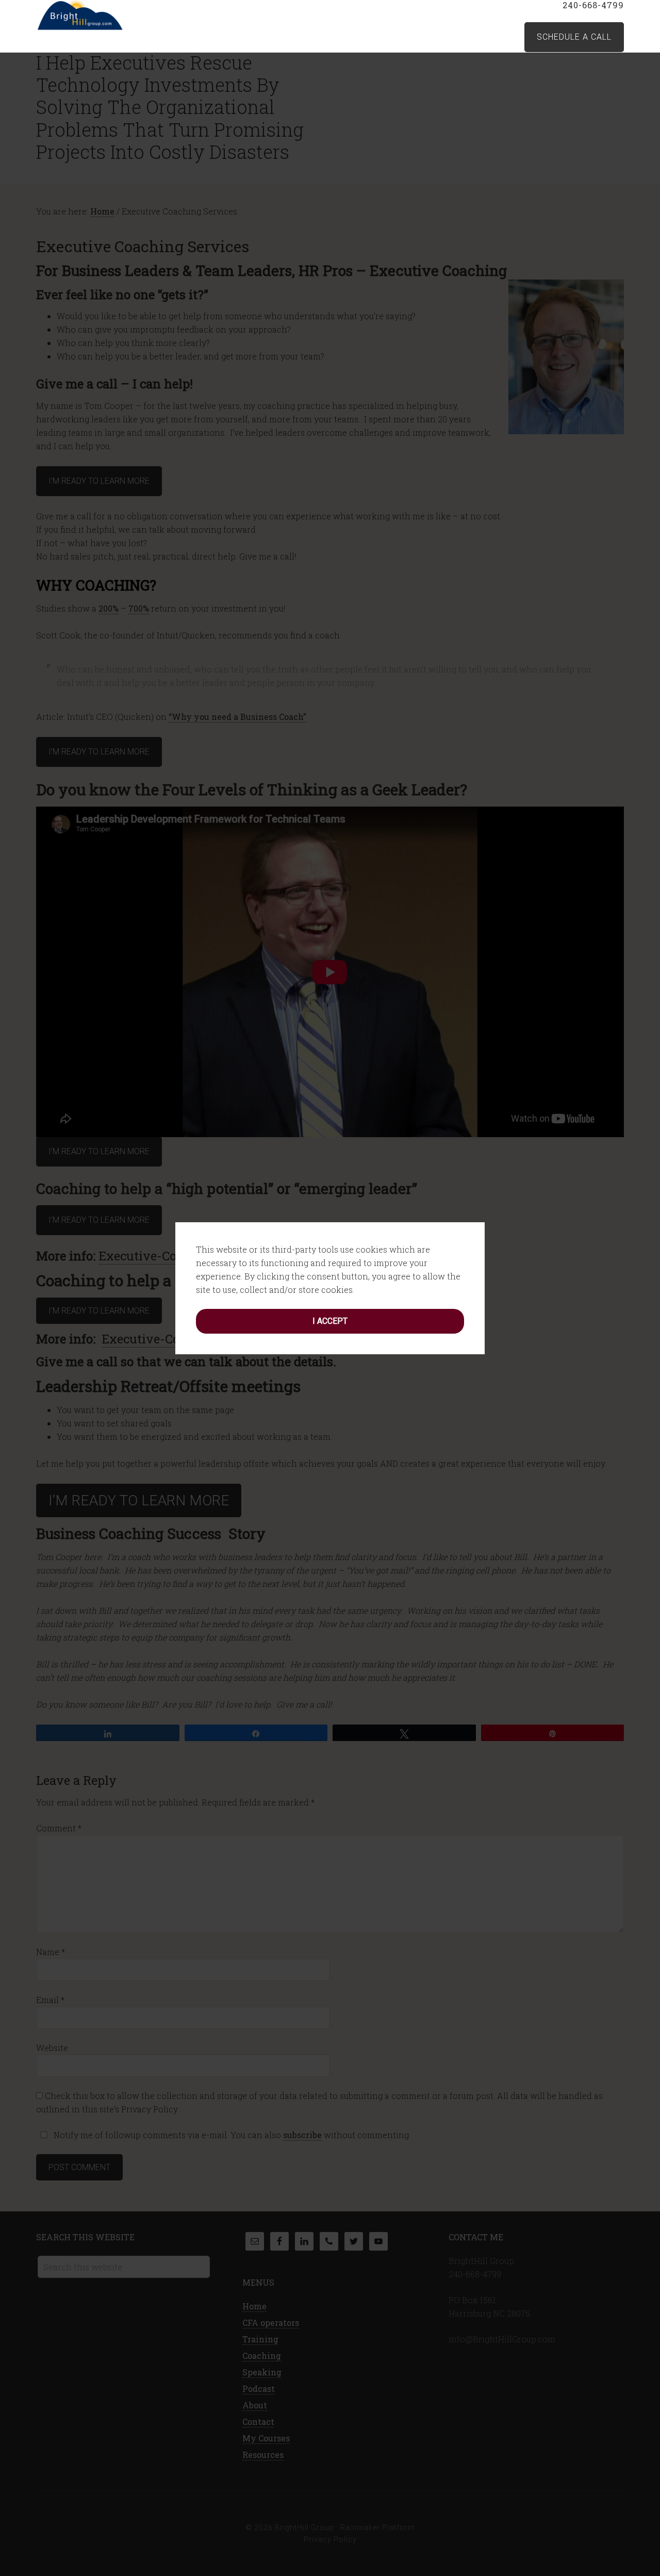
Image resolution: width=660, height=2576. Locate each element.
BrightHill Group (119, 15)
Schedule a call (574, 37)
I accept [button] (330, 1321)
